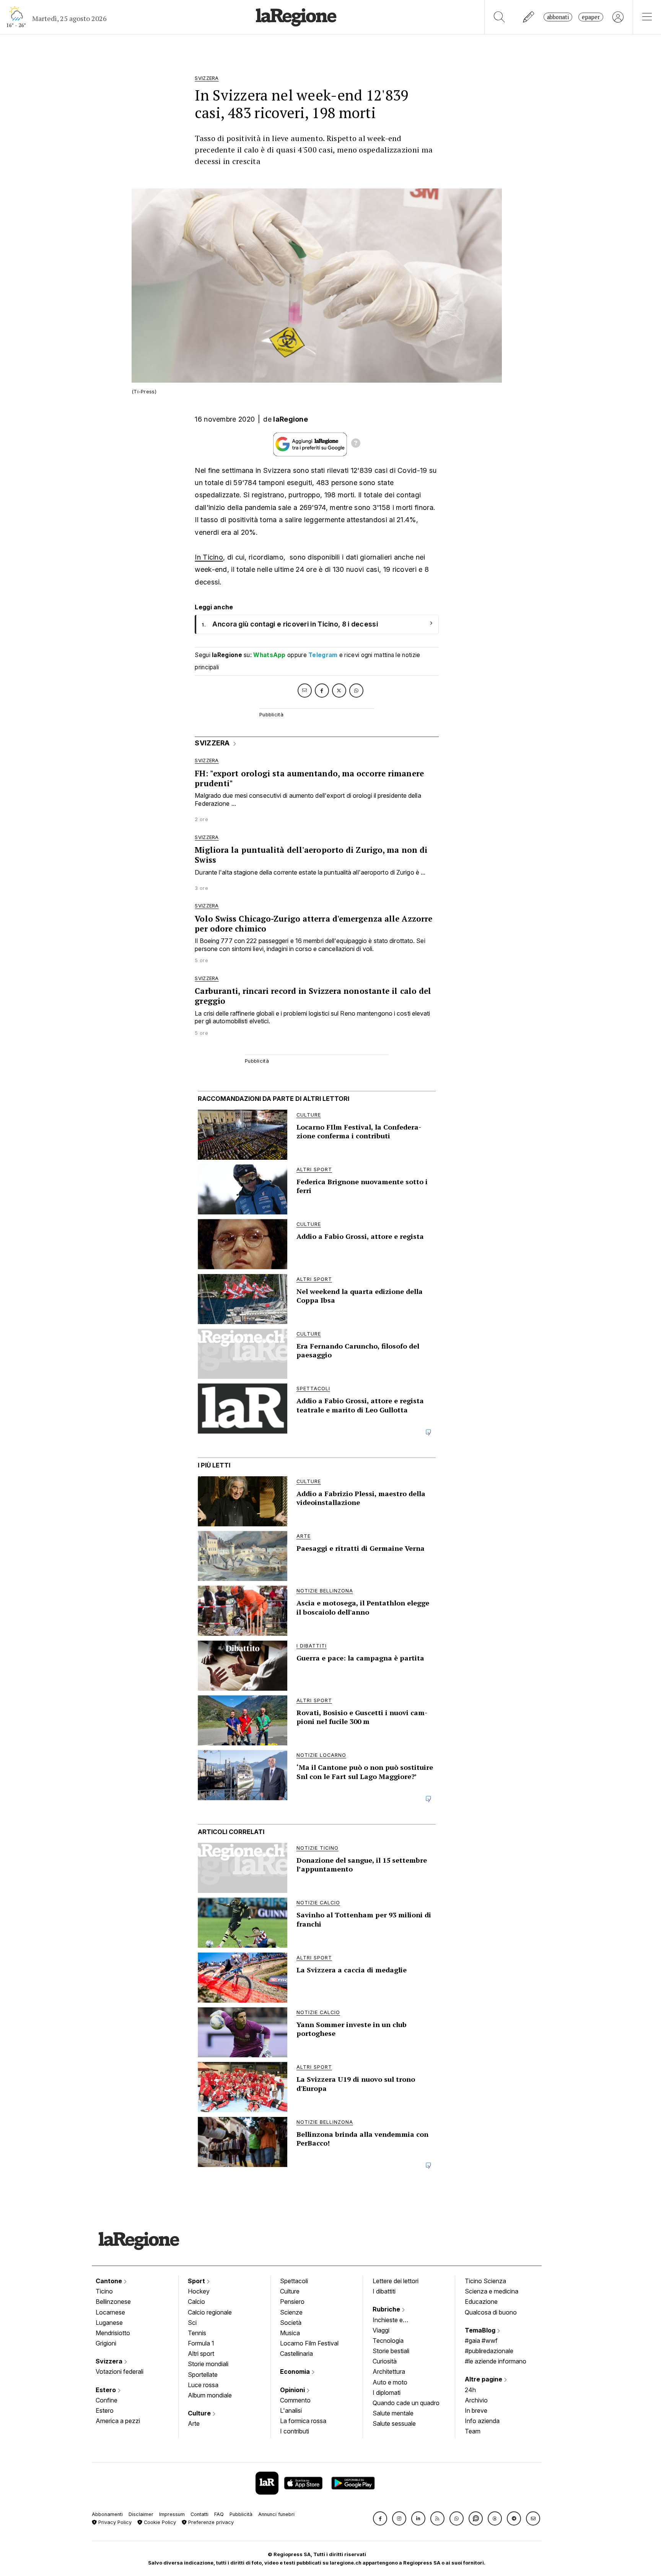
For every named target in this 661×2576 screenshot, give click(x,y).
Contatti (199, 2514)
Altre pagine (484, 2379)
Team (473, 2431)
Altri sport (201, 2354)
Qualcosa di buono (491, 2312)
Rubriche (387, 2309)
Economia (296, 2371)
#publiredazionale (489, 2351)
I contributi (295, 2431)
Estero (107, 2390)
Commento (295, 2400)
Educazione (481, 2302)
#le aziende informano (496, 2361)
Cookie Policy (159, 2522)
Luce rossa (203, 2385)
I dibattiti (384, 2291)
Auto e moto (390, 2382)
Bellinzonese (113, 2302)
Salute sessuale (394, 2423)
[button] (380, 2518)
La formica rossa (303, 2421)
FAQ (219, 2514)
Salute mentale (393, 2413)
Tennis (197, 2333)
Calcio (196, 2302)
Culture (200, 2413)
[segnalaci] (529, 17)
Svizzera (110, 2361)
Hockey (199, 2291)
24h (470, 2390)
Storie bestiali (391, 2351)
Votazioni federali (120, 2371)
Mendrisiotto (113, 2333)
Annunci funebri (276, 2514)
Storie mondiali (208, 2364)
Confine (107, 2400)
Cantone (110, 2281)
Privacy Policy (114, 2522)
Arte (194, 2423)
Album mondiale (210, 2395)
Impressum (172, 2514)
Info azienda (482, 2421)
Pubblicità (241, 2514)
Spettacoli (294, 2281)
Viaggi (381, 2330)
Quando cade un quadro (406, 2403)
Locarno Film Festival (309, 2343)
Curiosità (385, 2361)
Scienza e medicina (492, 2291)
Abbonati (558, 17)
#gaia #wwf (481, 2341)
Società (291, 2323)
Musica (290, 2333)
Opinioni (293, 2390)
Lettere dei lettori (396, 2281)
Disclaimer (141, 2514)
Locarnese (110, 2312)
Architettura (389, 2371)
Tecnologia (388, 2341)
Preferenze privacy (210, 2522)
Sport (197, 2281)
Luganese (109, 2323)
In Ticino (209, 557)
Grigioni (106, 2343)
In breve (476, 2410)
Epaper (591, 17)
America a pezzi (118, 2421)
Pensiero (292, 2302)
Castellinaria (296, 2354)
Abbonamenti (107, 2514)
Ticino (104, 2291)
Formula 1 (201, 2343)
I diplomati (387, 2393)
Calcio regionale (210, 2312)
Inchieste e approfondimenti (395, 2321)
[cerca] (499, 17)
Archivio (476, 2400)
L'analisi (291, 2410)
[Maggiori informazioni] (356, 444)
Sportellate (203, 2375)
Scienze (291, 2312)
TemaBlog (481, 2330)
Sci (192, 2323)
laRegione (291, 419)
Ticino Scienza (485, 2281)
